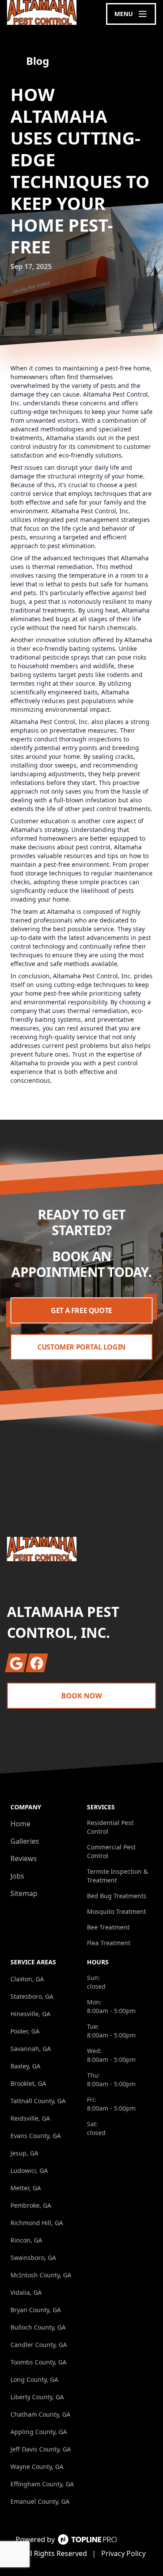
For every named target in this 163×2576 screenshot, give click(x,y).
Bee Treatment (108, 1927)
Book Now (81, 1696)
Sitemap (24, 1893)
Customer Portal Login (81, 1347)
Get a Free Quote (81, 1310)
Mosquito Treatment (116, 1911)
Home (20, 1824)
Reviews (24, 1859)
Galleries (25, 1841)
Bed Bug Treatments (117, 1896)
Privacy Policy (123, 2553)
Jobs (17, 1876)
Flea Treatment (109, 1943)
